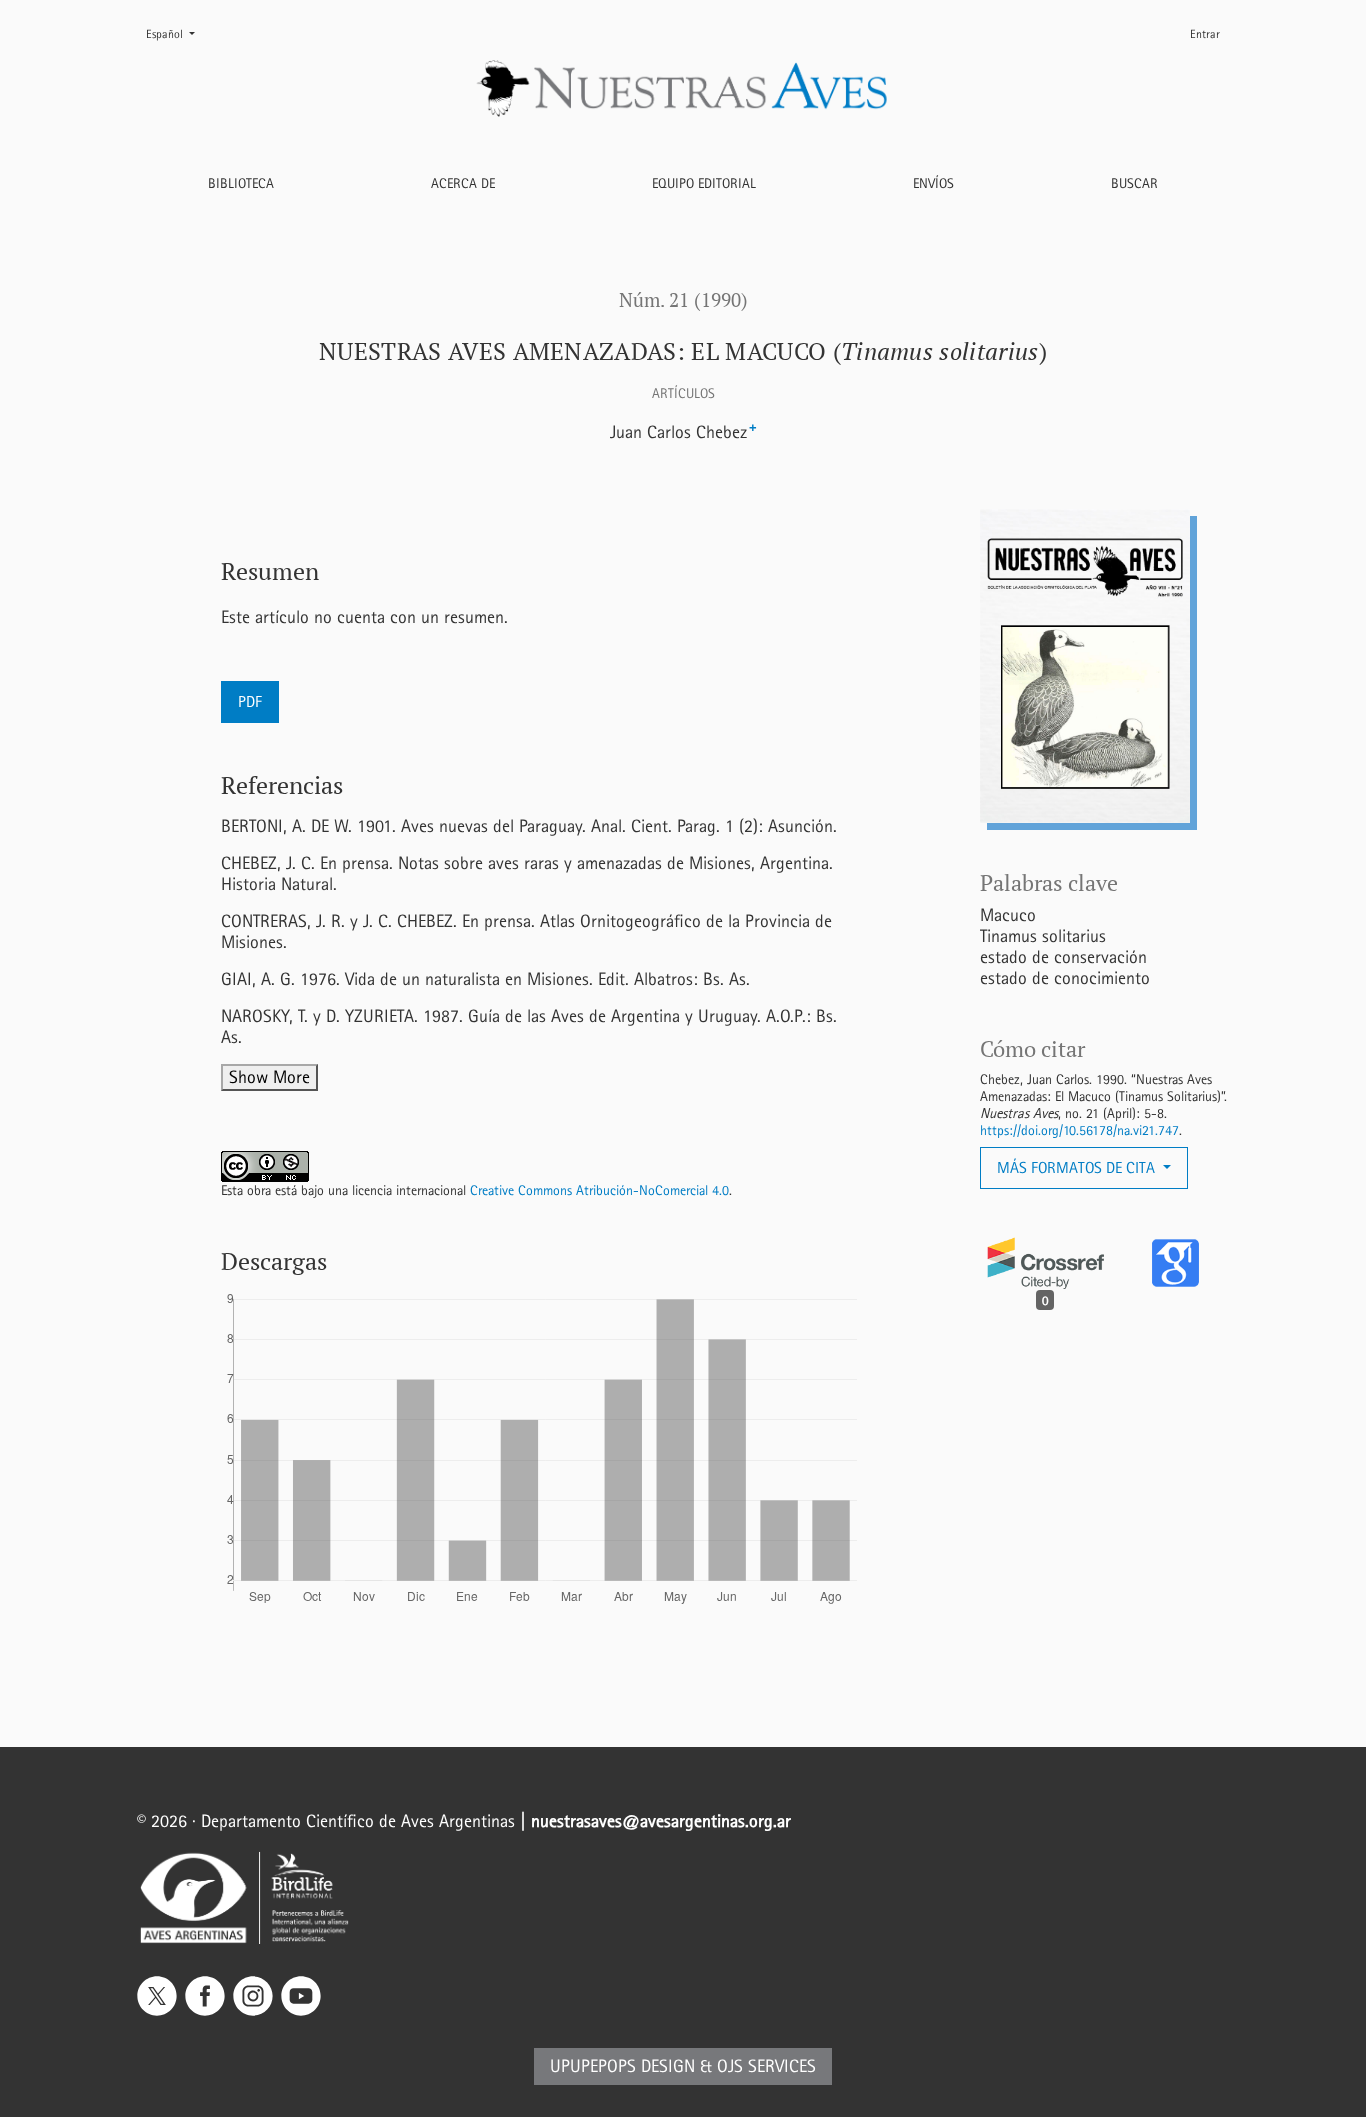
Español (178, 33)
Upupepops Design (622, 2066)
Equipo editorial (704, 183)
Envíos (933, 183)
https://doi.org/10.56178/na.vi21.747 (1079, 1130)
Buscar (1134, 183)
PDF (250, 701)
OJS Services (766, 2066)
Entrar (1205, 34)
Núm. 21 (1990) (683, 300)
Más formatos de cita (1078, 1167)
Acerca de (463, 183)
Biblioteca (241, 183)
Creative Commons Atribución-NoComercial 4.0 (599, 1190)
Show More (269, 1077)
